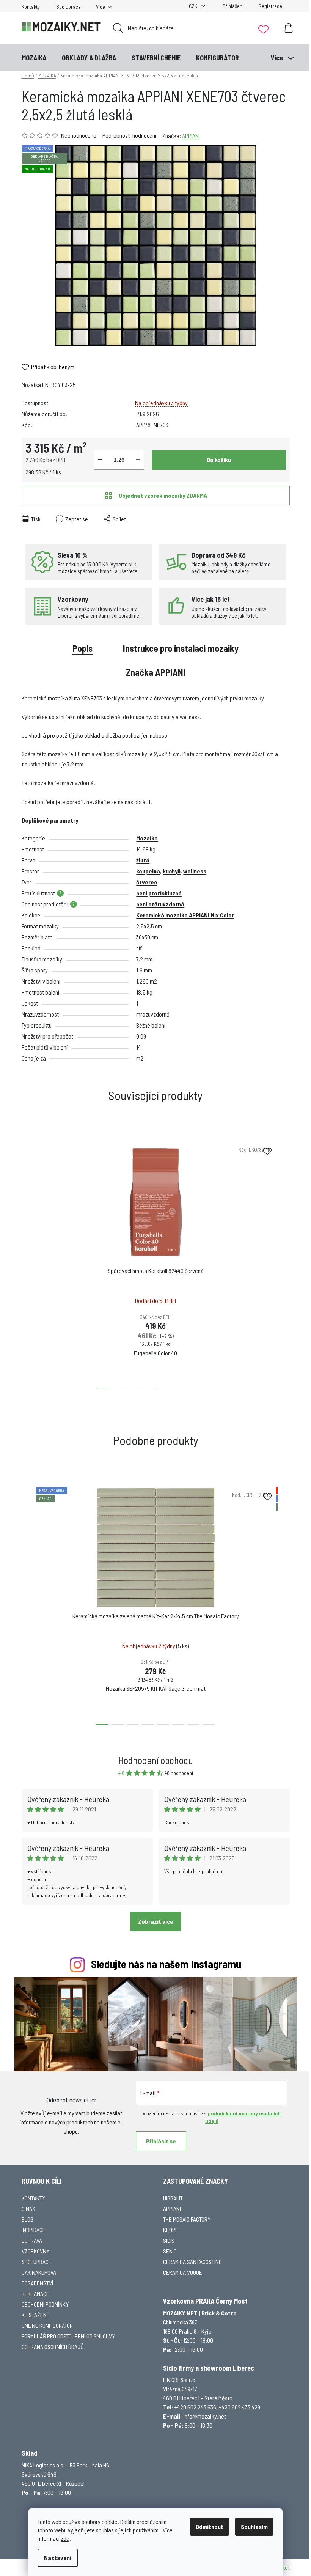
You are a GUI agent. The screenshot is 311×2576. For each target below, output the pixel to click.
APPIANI (191, 136)
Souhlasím (254, 2526)
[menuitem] (34, 58)
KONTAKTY (33, 2198)
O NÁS (28, 2209)
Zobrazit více (156, 1921)
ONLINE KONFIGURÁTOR (47, 2325)
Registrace (270, 6)
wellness (195, 871)
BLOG (27, 2219)
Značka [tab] (156, 672)
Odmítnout (210, 2526)
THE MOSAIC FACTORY (187, 2219)
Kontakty (31, 7)
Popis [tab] (82, 648)
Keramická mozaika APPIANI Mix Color (185, 915)
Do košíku (219, 460)
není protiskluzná (159, 893)
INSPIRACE (34, 2230)
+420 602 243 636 (195, 2407)
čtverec (147, 882)
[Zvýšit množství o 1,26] (138, 460)
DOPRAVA (32, 2240)
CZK (194, 6)
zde (65, 2538)
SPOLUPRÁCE (37, 2262)
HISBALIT (173, 2198)
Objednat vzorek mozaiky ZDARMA (163, 495)
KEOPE (171, 2230)
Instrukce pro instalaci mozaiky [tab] (181, 648)
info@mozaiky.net (205, 2416)
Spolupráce (68, 7)
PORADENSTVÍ (37, 2283)
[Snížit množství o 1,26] (100, 460)
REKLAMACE (35, 2294)
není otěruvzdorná (160, 904)
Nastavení (58, 2558)
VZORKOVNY (35, 2251)
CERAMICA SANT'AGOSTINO (192, 2262)
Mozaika (147, 838)
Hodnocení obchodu (156, 1760)
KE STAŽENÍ (35, 2315)
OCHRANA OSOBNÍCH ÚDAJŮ (53, 2347)
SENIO (170, 2251)
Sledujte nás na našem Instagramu (166, 1964)
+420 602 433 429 (240, 2407)
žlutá (143, 860)
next (284, 1264)
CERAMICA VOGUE (183, 2272)
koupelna (148, 871)
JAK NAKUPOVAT (40, 2272)
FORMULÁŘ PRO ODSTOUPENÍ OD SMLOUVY (68, 2336)
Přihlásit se (161, 2141)
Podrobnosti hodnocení (129, 135)
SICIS (169, 2240)
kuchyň (172, 871)
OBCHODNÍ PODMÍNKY (45, 2304)
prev (28, 1264)
